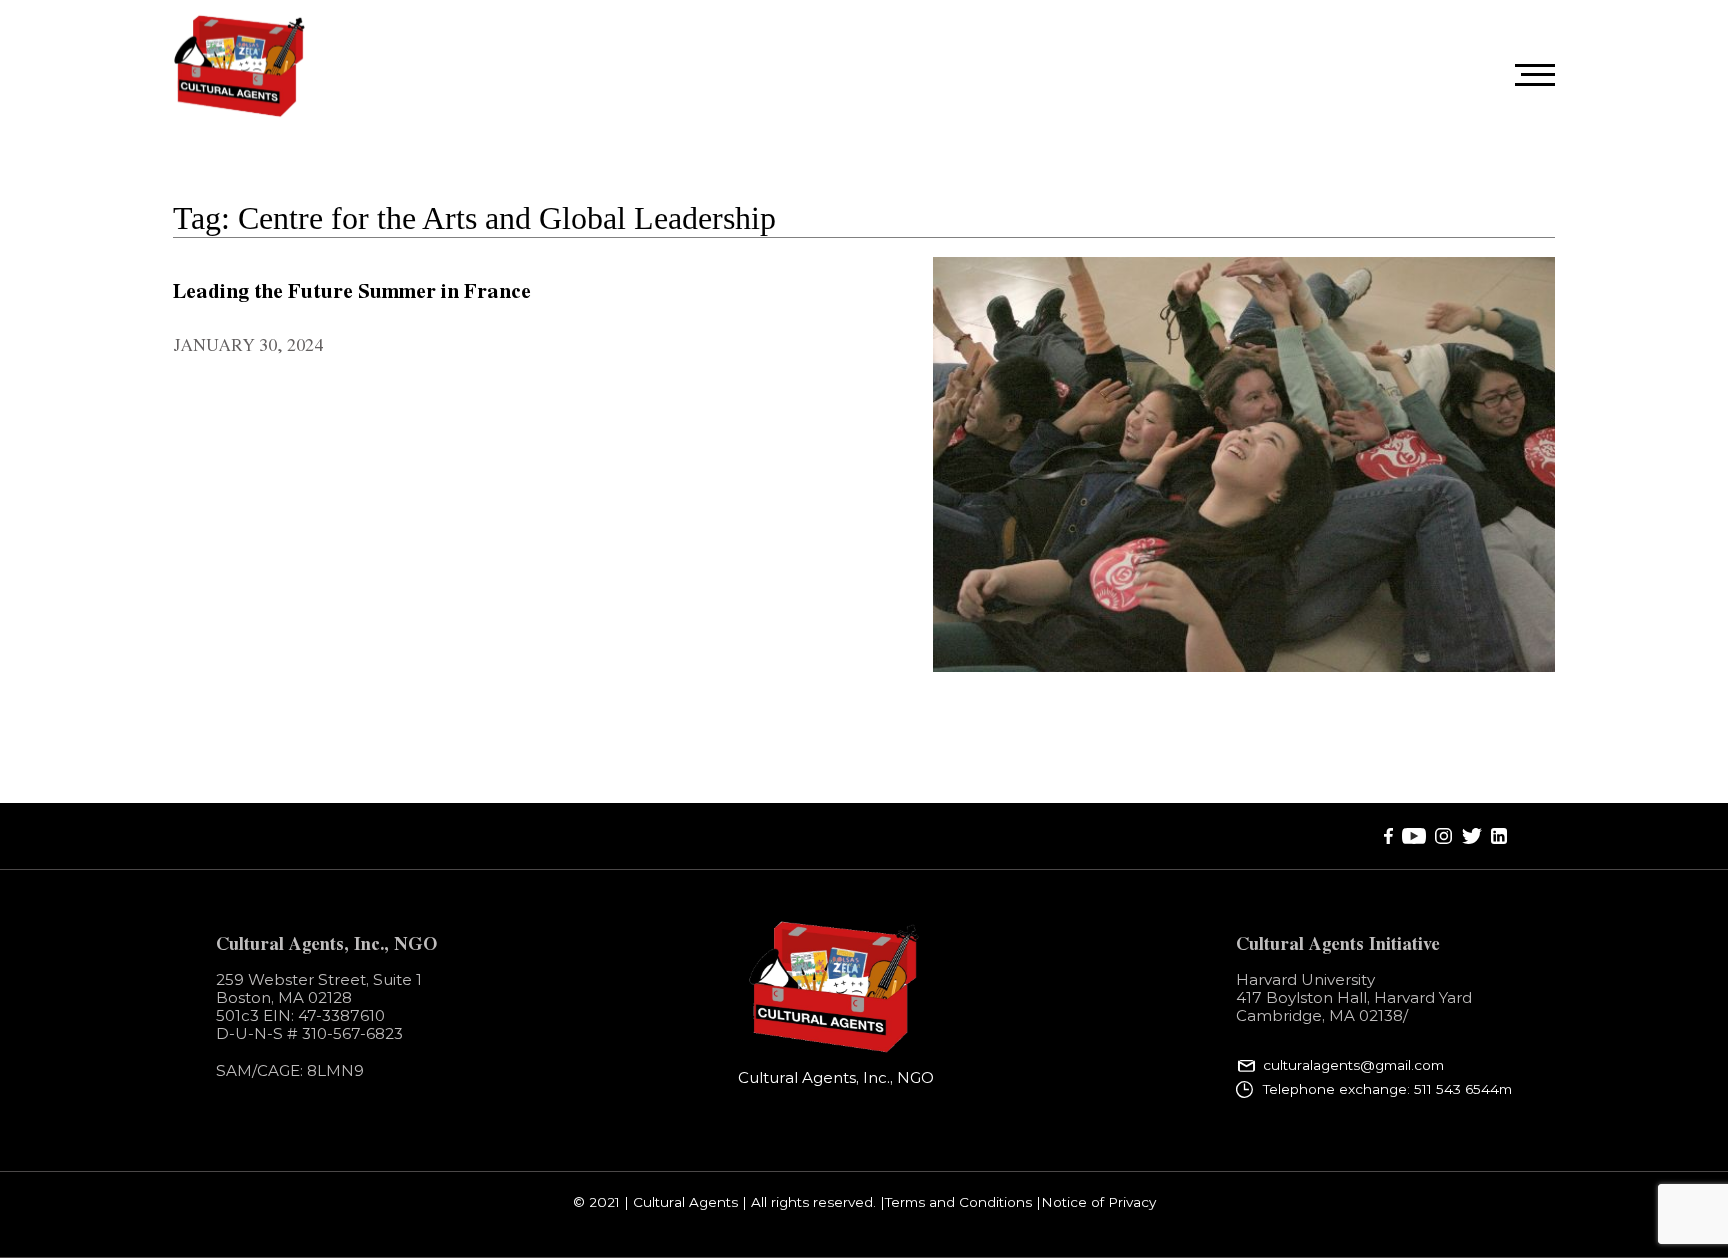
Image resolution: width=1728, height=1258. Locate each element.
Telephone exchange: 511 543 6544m (1387, 1089)
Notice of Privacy (1098, 1203)
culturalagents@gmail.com (1353, 1066)
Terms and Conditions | (963, 1203)
